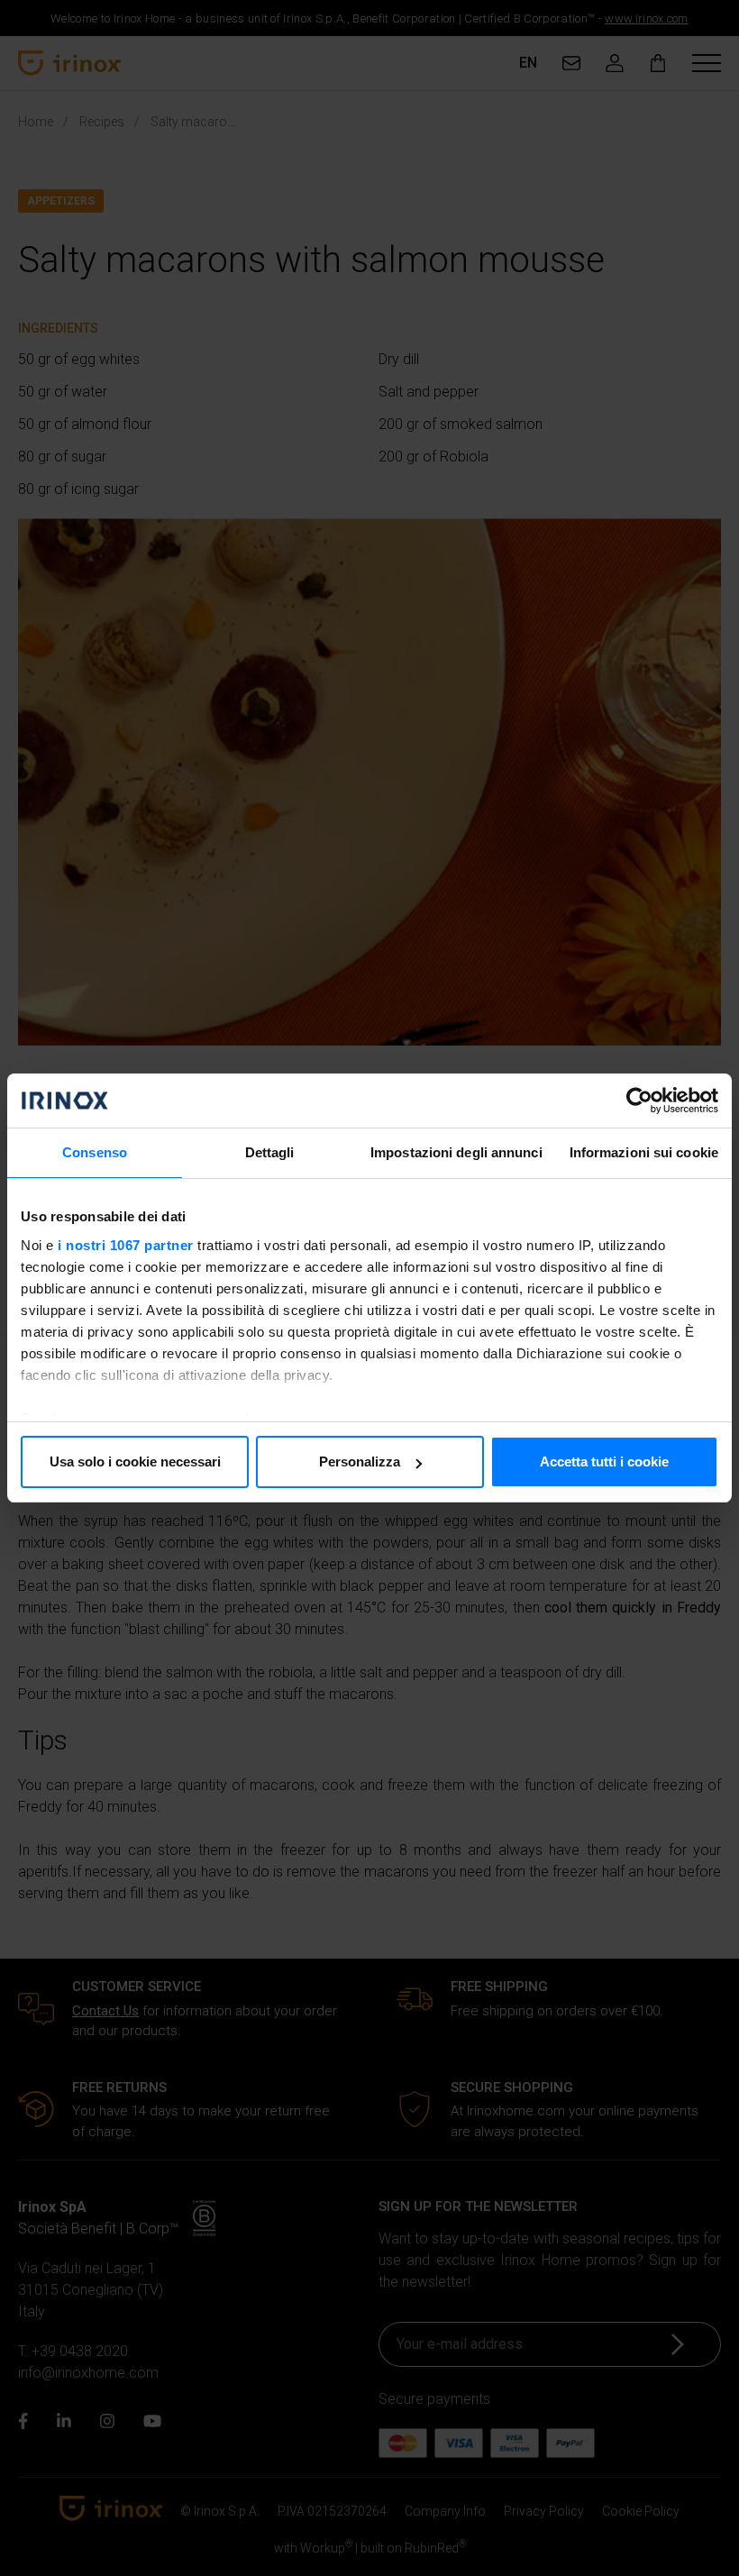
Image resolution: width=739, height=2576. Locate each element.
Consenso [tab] (95, 1152)
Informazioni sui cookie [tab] (644, 1152)
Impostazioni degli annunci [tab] (456, 1152)
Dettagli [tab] (270, 1152)
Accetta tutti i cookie (604, 1462)
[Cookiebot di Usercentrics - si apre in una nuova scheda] (639, 1101)
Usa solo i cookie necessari (135, 1462)
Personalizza (360, 1462)
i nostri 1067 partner (126, 1245)
